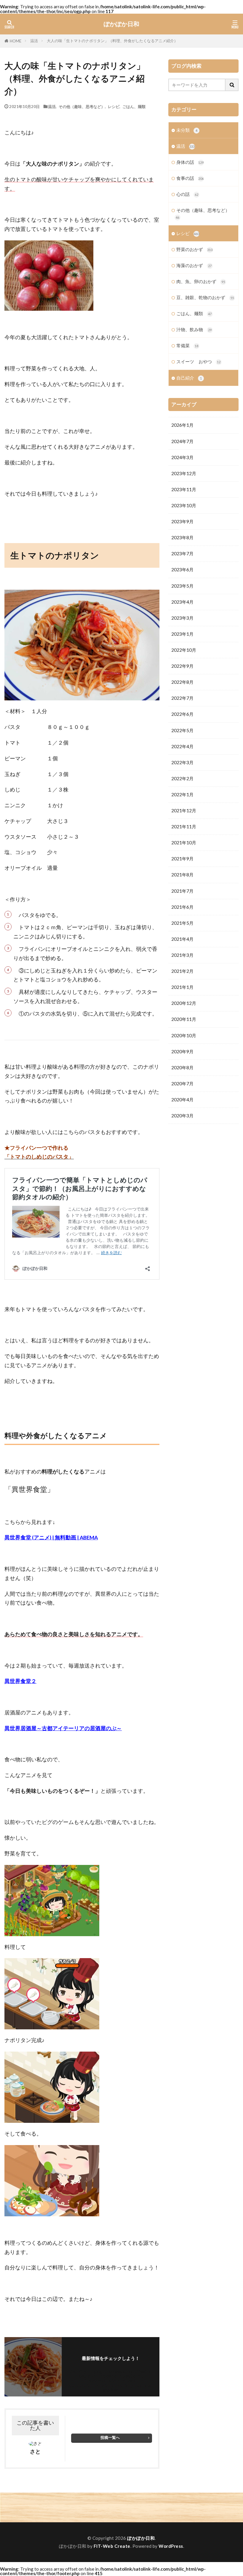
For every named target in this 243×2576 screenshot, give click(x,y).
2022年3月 (182, 762)
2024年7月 (182, 441)
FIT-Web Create (112, 2546)
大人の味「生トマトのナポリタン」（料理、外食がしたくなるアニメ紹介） (112, 41)
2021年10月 (184, 843)
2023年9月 (182, 521)
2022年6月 (182, 714)
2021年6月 (182, 907)
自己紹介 (189, 378)
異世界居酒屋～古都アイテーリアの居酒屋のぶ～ (63, 1728)
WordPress (171, 2546)
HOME (16, 41)
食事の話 (190, 178)
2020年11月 (184, 1019)
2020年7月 (182, 1084)
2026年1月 (182, 425)
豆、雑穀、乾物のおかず (205, 297)
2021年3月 (182, 955)
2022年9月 (182, 666)
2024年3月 (182, 457)
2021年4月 (182, 939)
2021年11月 (184, 827)
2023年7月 (182, 553)
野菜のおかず (194, 249)
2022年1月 (182, 794)
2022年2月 (182, 778)
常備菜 (187, 345)
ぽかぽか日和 (121, 24)
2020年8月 (182, 1067)
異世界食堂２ (20, 1681)
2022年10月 (184, 650)
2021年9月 (182, 859)
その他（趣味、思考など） (82, 106)
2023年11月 (184, 489)
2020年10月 (184, 1035)
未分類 (187, 130)
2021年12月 (184, 810)
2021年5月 (182, 923)
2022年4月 (182, 746)
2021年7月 (182, 891)
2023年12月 (184, 473)
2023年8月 (182, 537)
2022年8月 (182, 682)
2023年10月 (184, 505)
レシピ (114, 106)
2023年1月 (182, 634)
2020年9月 (182, 1051)
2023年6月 (182, 570)
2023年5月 (182, 586)
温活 (34, 41)
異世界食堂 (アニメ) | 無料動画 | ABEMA (51, 1537)
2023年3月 (182, 618)
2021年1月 (182, 987)
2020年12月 (184, 1003)
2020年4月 (182, 1100)
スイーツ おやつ (198, 361)
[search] (232, 85)
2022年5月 (182, 730)
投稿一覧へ (110, 2437)
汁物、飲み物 (194, 329)
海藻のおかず (194, 265)
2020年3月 (182, 1116)
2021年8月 (182, 875)
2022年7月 (182, 698)
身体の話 (190, 162)
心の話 (187, 194)
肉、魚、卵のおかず (201, 281)
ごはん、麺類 (134, 106)
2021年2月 (182, 971)
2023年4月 (182, 602)
